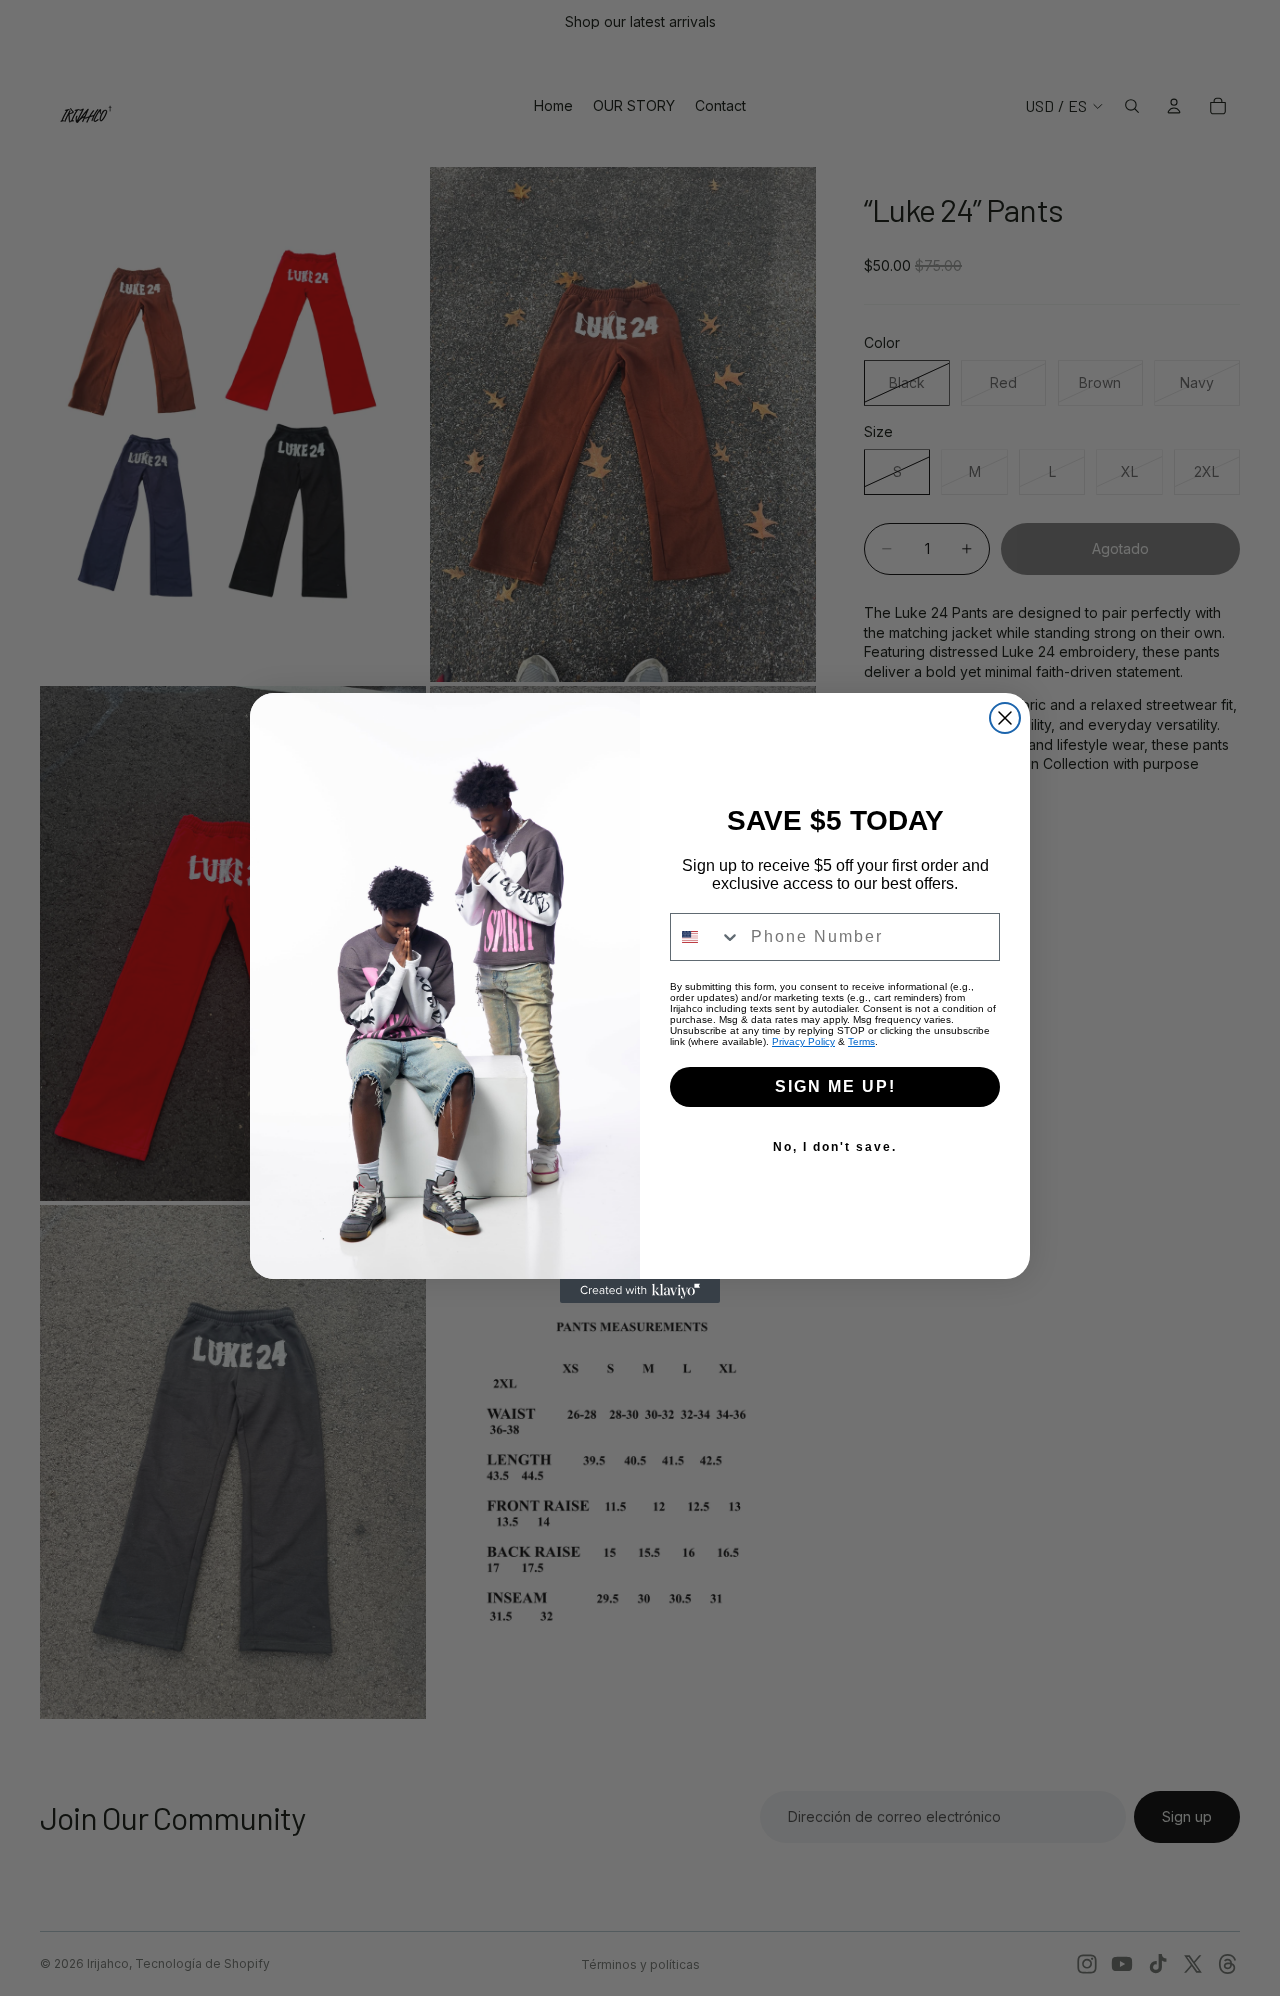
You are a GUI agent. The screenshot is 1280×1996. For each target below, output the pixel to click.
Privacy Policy (803, 1041)
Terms (861, 1041)
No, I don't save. (835, 1147)
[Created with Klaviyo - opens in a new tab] (640, 1291)
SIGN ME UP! (835, 1086)
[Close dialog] (1005, 718)
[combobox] (706, 937)
